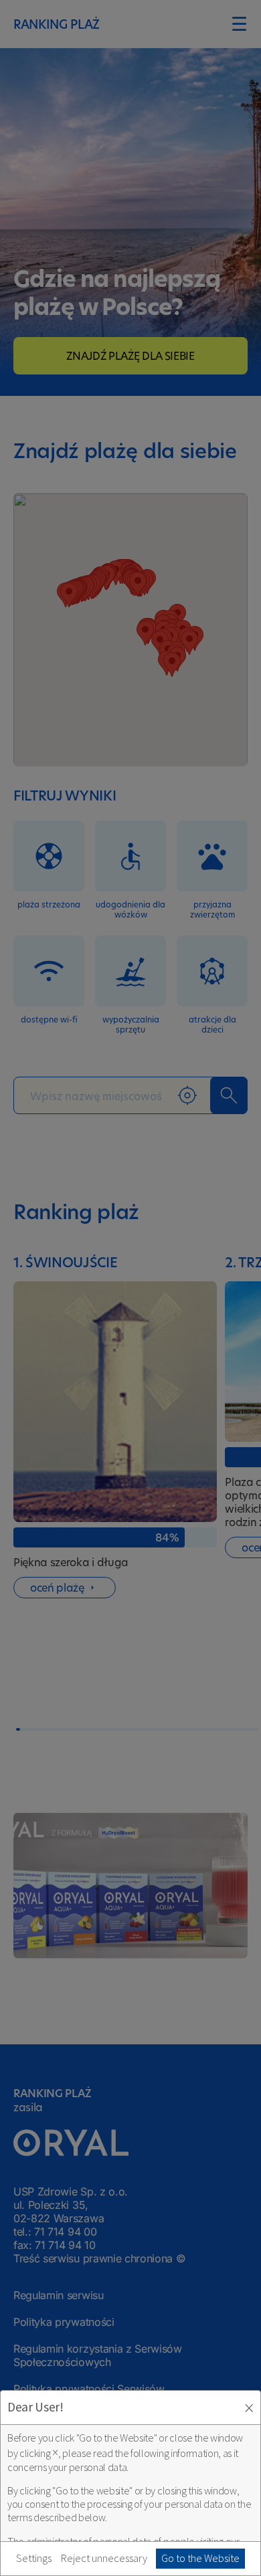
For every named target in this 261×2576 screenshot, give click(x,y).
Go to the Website (200, 2558)
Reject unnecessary (104, 2558)
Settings (34, 2558)
